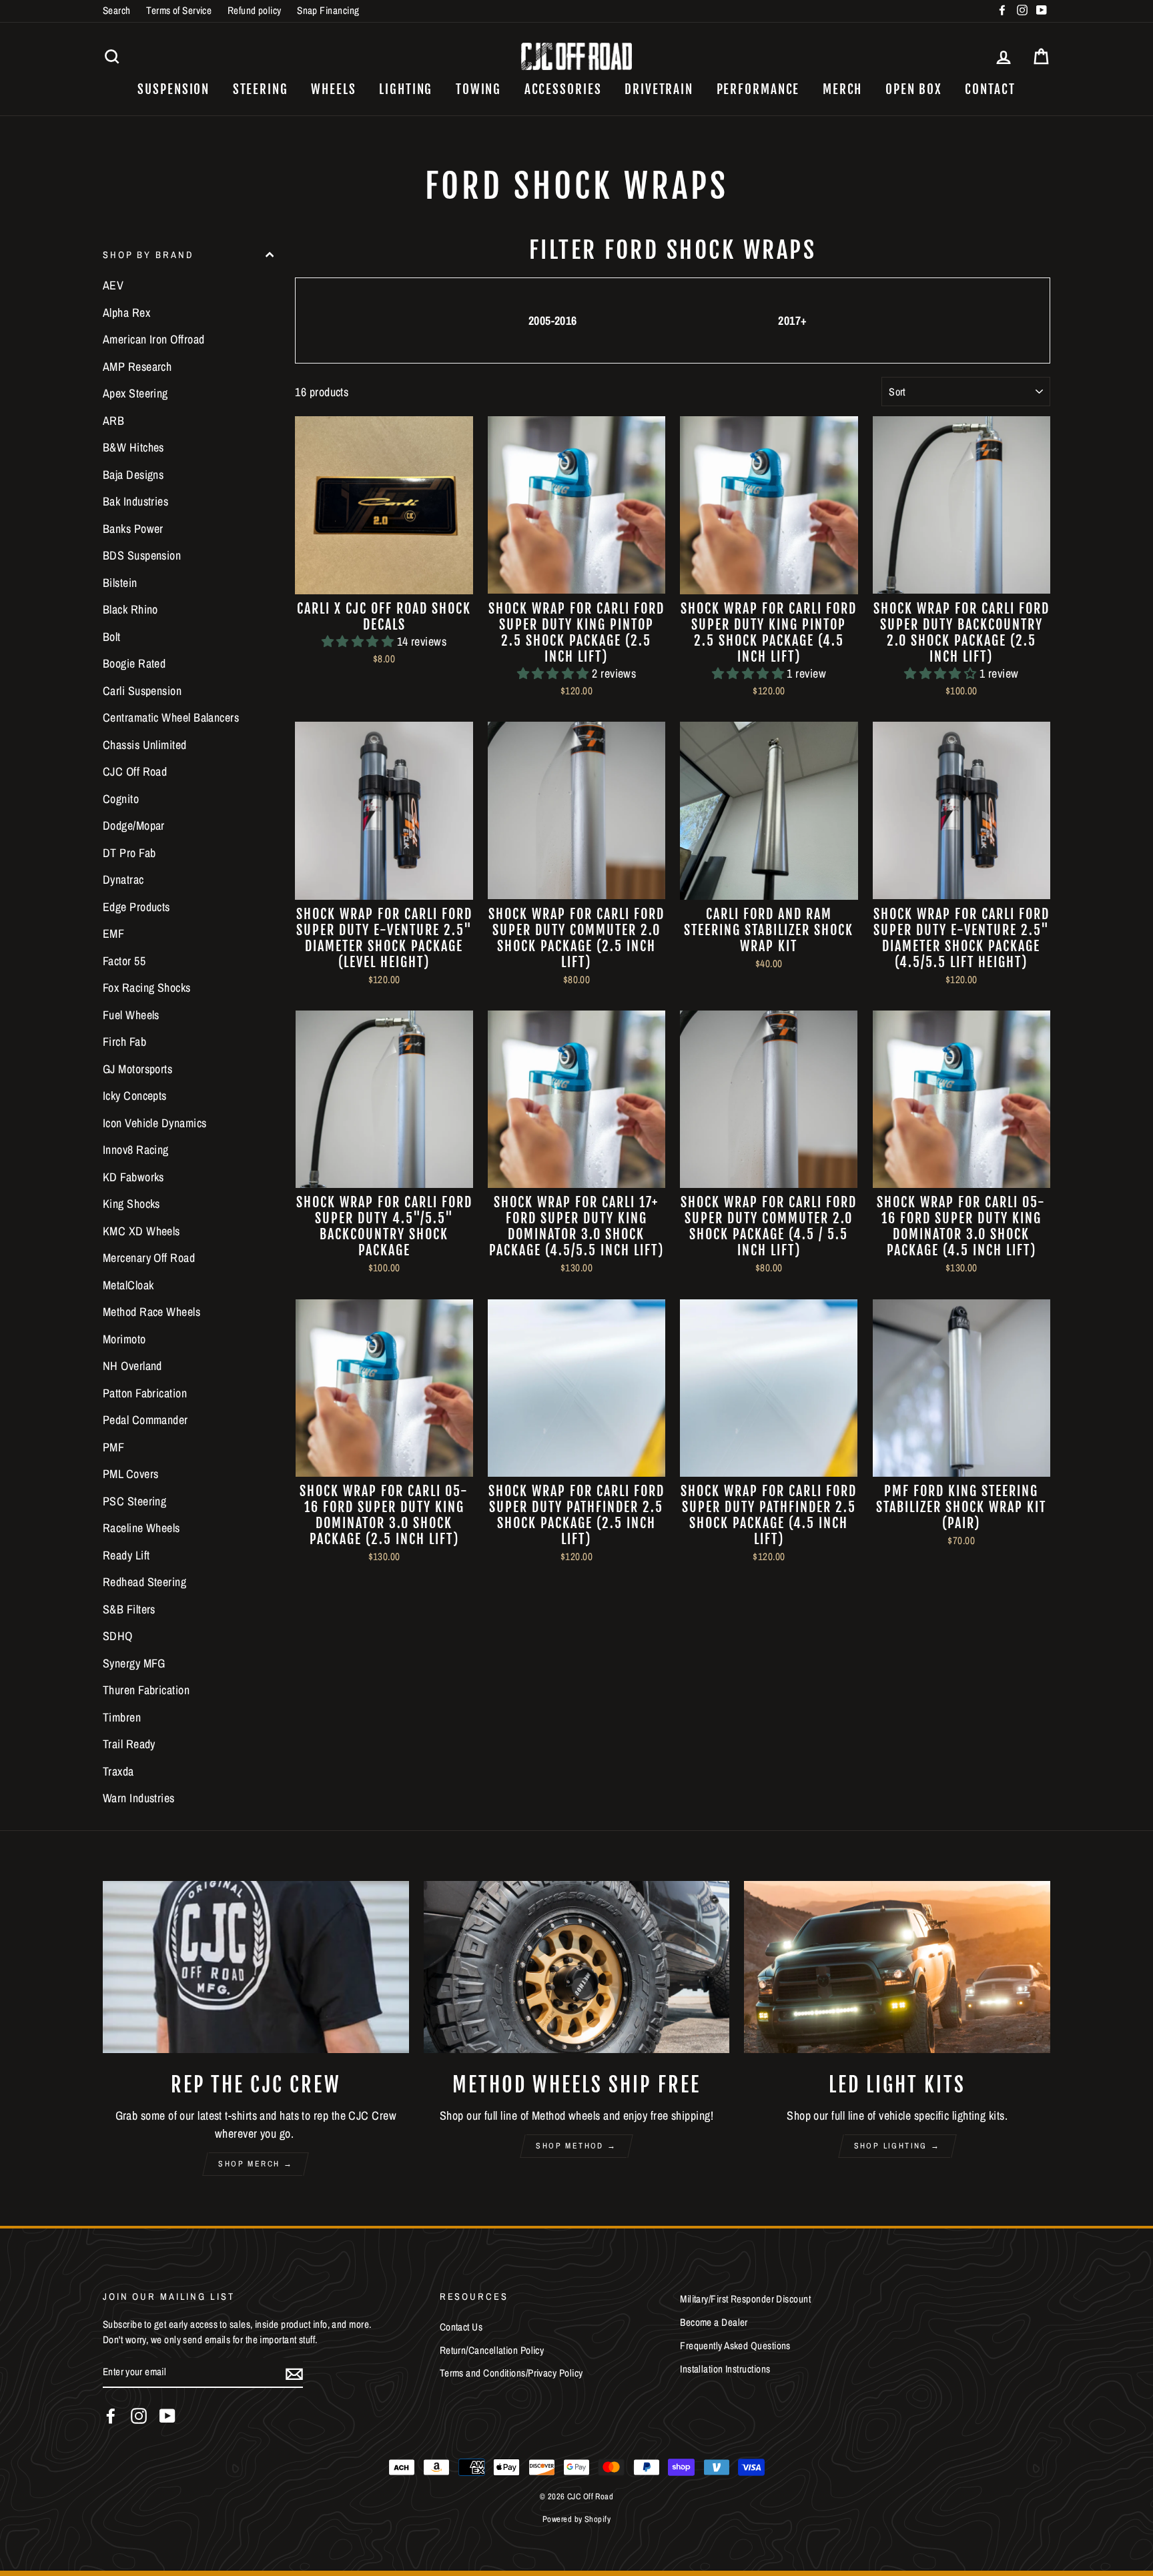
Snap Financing (328, 10)
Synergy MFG (134, 1663)
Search (117, 10)
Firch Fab (124, 1042)
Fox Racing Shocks (147, 988)
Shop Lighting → (897, 2146)
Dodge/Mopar (134, 825)
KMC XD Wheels (141, 1231)
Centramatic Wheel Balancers (171, 717)
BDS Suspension (142, 555)
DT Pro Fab (129, 853)
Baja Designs (133, 475)
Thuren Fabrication (146, 1690)
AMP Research (137, 367)
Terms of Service (179, 10)
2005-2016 (553, 320)
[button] (359, 641)
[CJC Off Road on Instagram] (139, 2416)
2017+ (792, 320)
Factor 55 (124, 961)
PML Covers (131, 1474)
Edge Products (136, 907)
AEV (113, 285)
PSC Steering (134, 1501)
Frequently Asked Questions (735, 2346)
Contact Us (461, 2327)
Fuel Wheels (131, 1015)
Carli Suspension (142, 691)
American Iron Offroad (153, 339)
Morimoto (124, 1339)
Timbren (122, 1717)
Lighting (406, 89)
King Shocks (131, 1204)
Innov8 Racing (136, 1150)
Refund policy (255, 10)
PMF (113, 1447)
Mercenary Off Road (149, 1258)
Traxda (118, 1771)
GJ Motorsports (137, 1069)
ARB (113, 421)
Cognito (121, 799)
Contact (990, 89)
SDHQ (118, 1636)
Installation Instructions (725, 2369)
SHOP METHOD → (576, 2146)
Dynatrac (123, 879)
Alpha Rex (126, 312)
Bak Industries (135, 501)
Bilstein (120, 583)
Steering (261, 89)
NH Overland (132, 1366)
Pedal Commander (145, 1420)
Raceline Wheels (141, 1528)
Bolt (112, 637)
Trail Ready (129, 1744)
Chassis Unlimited (145, 745)
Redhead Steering (144, 1582)
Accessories (563, 89)
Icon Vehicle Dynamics (154, 1123)
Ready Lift (126, 1555)
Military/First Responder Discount (745, 2299)
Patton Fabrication (145, 1393)
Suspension (173, 89)
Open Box (914, 89)
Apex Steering (135, 393)
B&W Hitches (133, 447)
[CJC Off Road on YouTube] (167, 2416)
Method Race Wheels (151, 1312)
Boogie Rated (134, 663)
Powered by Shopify (576, 2519)
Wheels (333, 89)
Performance (758, 89)
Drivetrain (659, 89)
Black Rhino (130, 609)
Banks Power (133, 529)
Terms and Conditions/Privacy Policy (511, 2373)
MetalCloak (128, 1285)
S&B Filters (129, 1609)
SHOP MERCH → (256, 2164)
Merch (843, 89)
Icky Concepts (135, 1096)
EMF (113, 933)
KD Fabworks (133, 1177)
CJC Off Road (135, 771)
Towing (478, 89)
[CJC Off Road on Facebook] (111, 2416)
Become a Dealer (714, 2322)
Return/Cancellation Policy (492, 2350)
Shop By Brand (148, 254)
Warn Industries (139, 1798)
